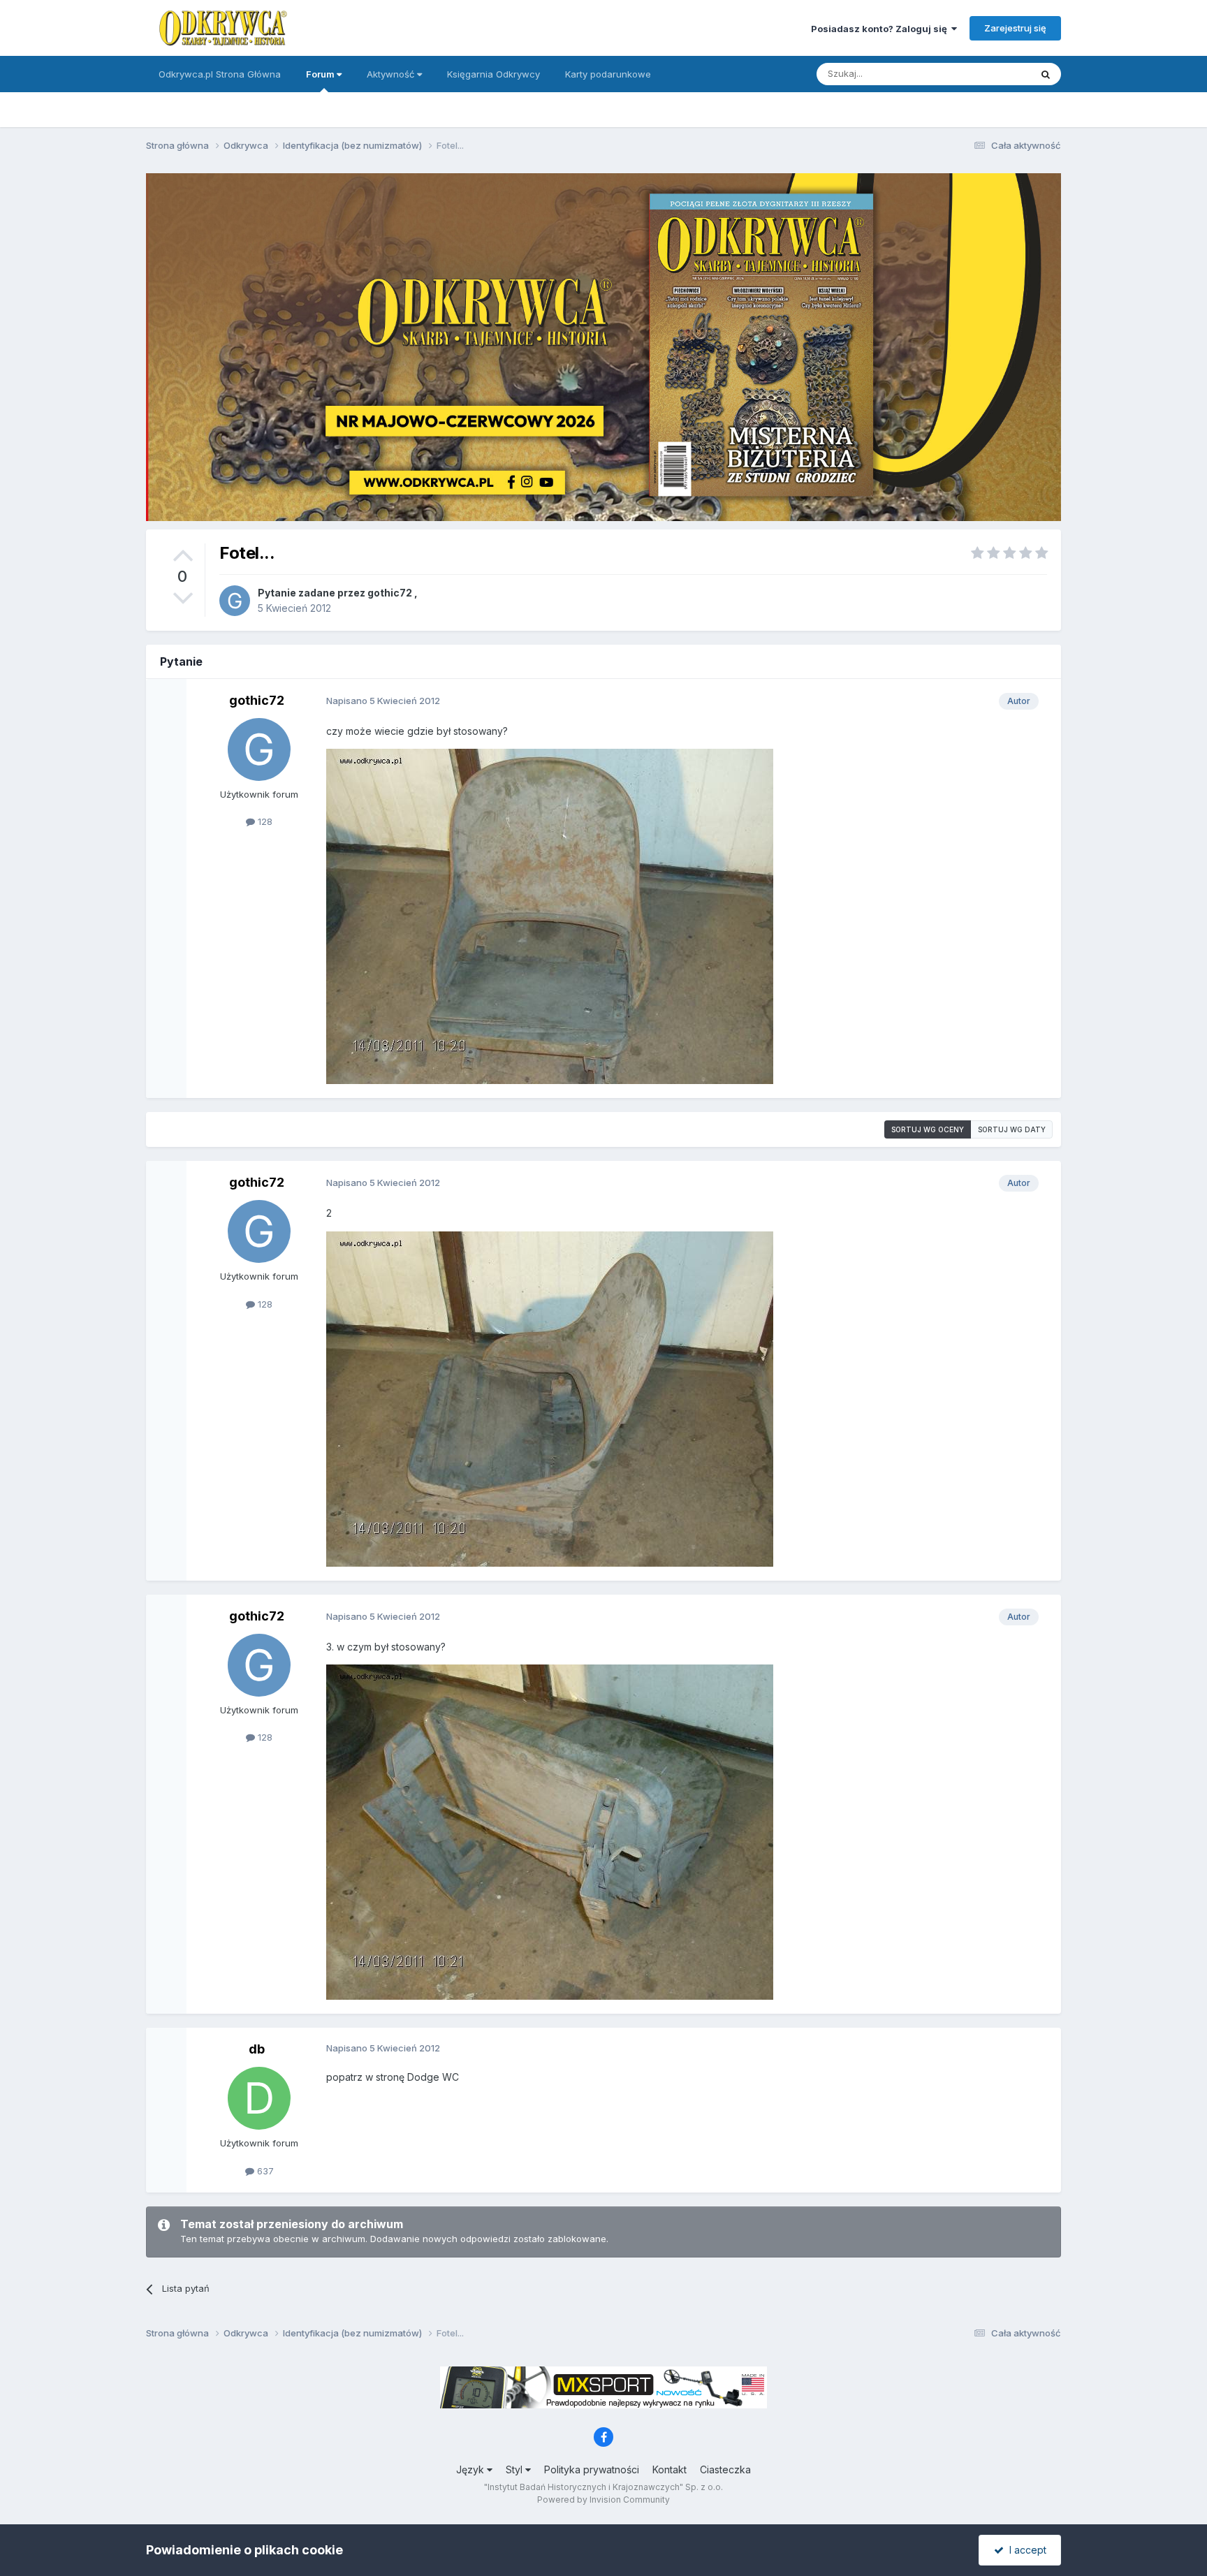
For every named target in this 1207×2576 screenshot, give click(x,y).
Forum (321, 74)
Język (471, 2469)
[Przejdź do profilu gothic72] (235, 601)
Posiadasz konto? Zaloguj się (881, 29)
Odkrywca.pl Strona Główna (220, 74)
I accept (1025, 2550)
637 (264, 2171)
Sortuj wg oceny (928, 1129)
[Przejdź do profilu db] (259, 2098)
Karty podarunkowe (608, 74)
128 (264, 821)
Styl (515, 2469)
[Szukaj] (1046, 74)
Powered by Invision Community (603, 2500)
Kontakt (670, 2469)
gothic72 (390, 593)
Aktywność (392, 74)
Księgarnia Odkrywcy (493, 74)
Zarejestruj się (1015, 28)
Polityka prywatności (592, 2469)
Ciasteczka (725, 2469)
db (257, 2049)
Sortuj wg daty (1012, 1129)
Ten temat (990, 74)
